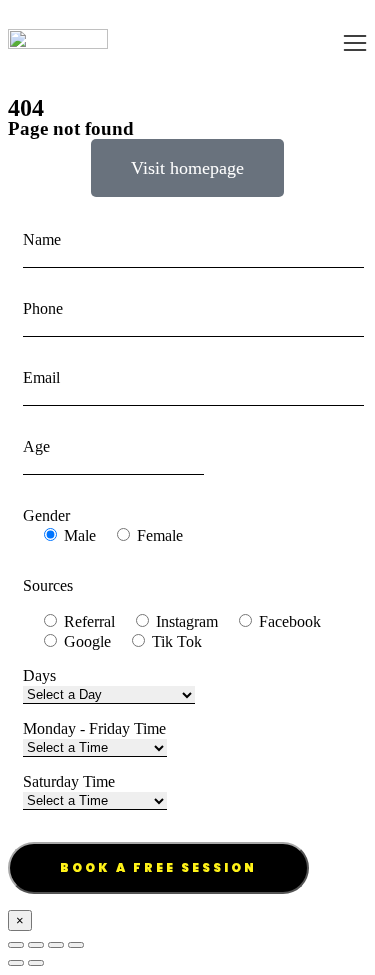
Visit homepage (187, 168)
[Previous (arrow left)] (16, 963)
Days (39, 675)
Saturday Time (69, 781)
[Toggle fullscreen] (56, 945)
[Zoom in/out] (76, 945)
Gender (46, 515)
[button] (355, 43)
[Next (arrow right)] (36, 963)
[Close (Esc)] (16, 945)
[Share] (36, 945)
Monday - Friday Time (94, 728)
